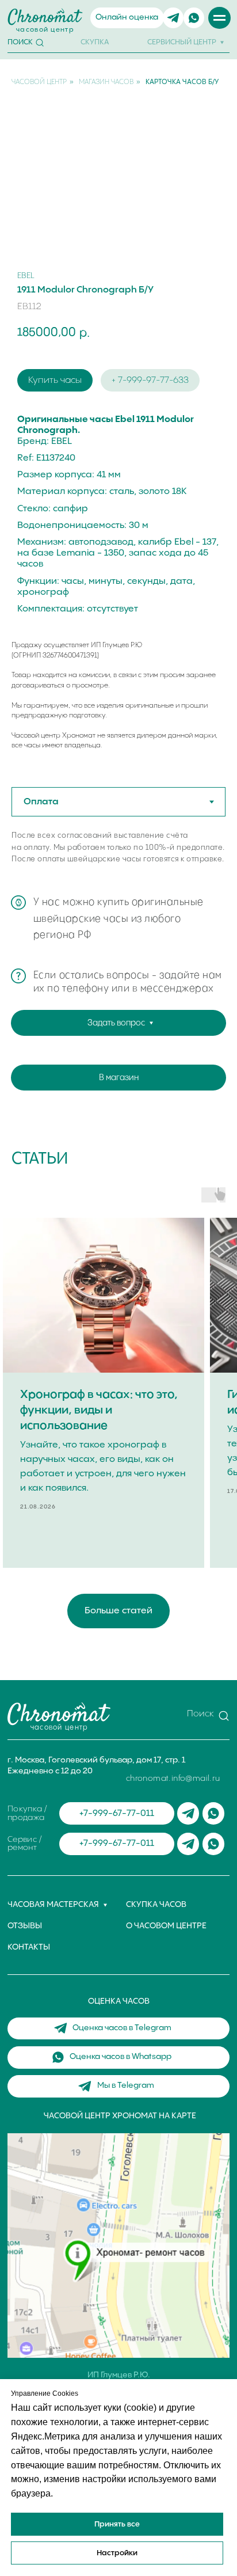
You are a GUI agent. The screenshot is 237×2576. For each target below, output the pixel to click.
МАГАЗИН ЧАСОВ (106, 82)
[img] (173, 18)
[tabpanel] (118, 860)
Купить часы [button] (55, 380)
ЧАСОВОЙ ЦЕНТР (39, 82)
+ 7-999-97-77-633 (150, 380)
